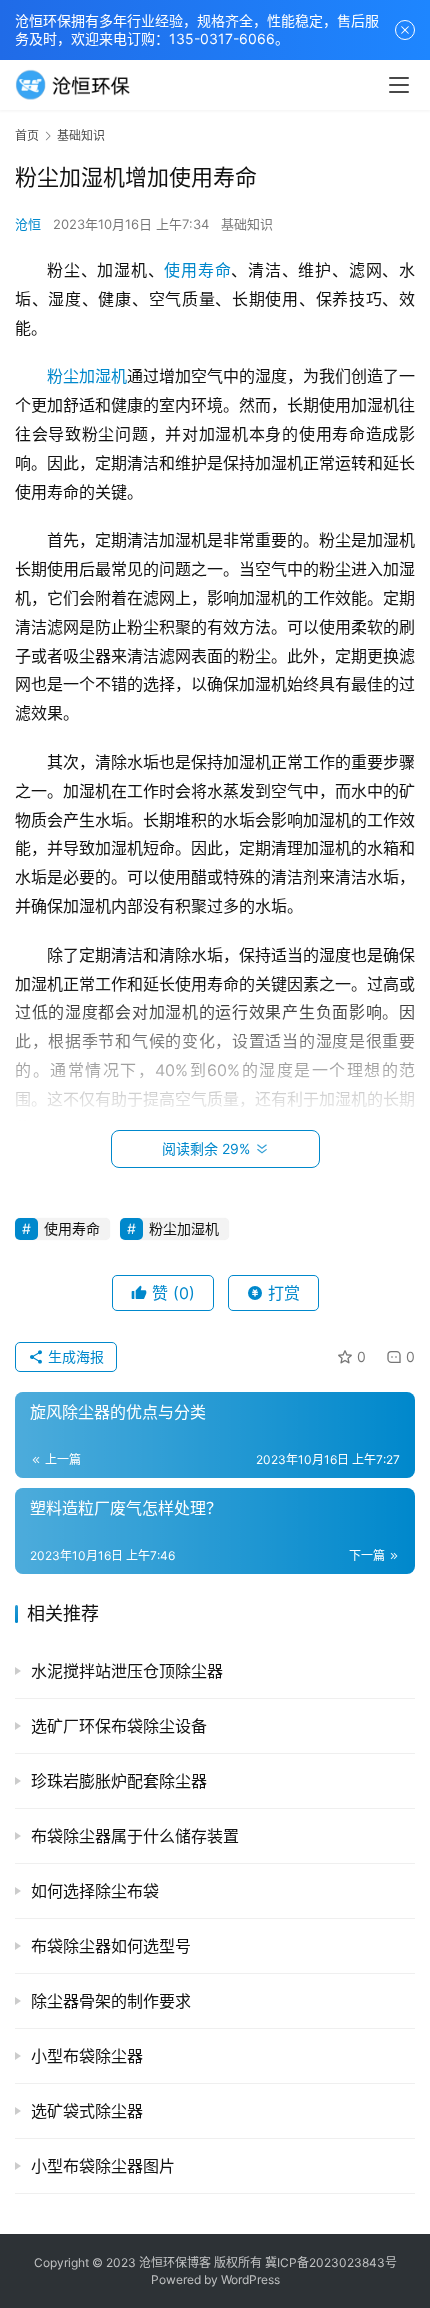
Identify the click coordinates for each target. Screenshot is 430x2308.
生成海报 (74, 1356)
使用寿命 (197, 270)
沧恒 (28, 224)
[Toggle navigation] (399, 85)
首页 (27, 135)
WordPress (250, 2279)
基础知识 (247, 224)
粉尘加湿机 (87, 376)
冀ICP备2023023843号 (331, 2262)
